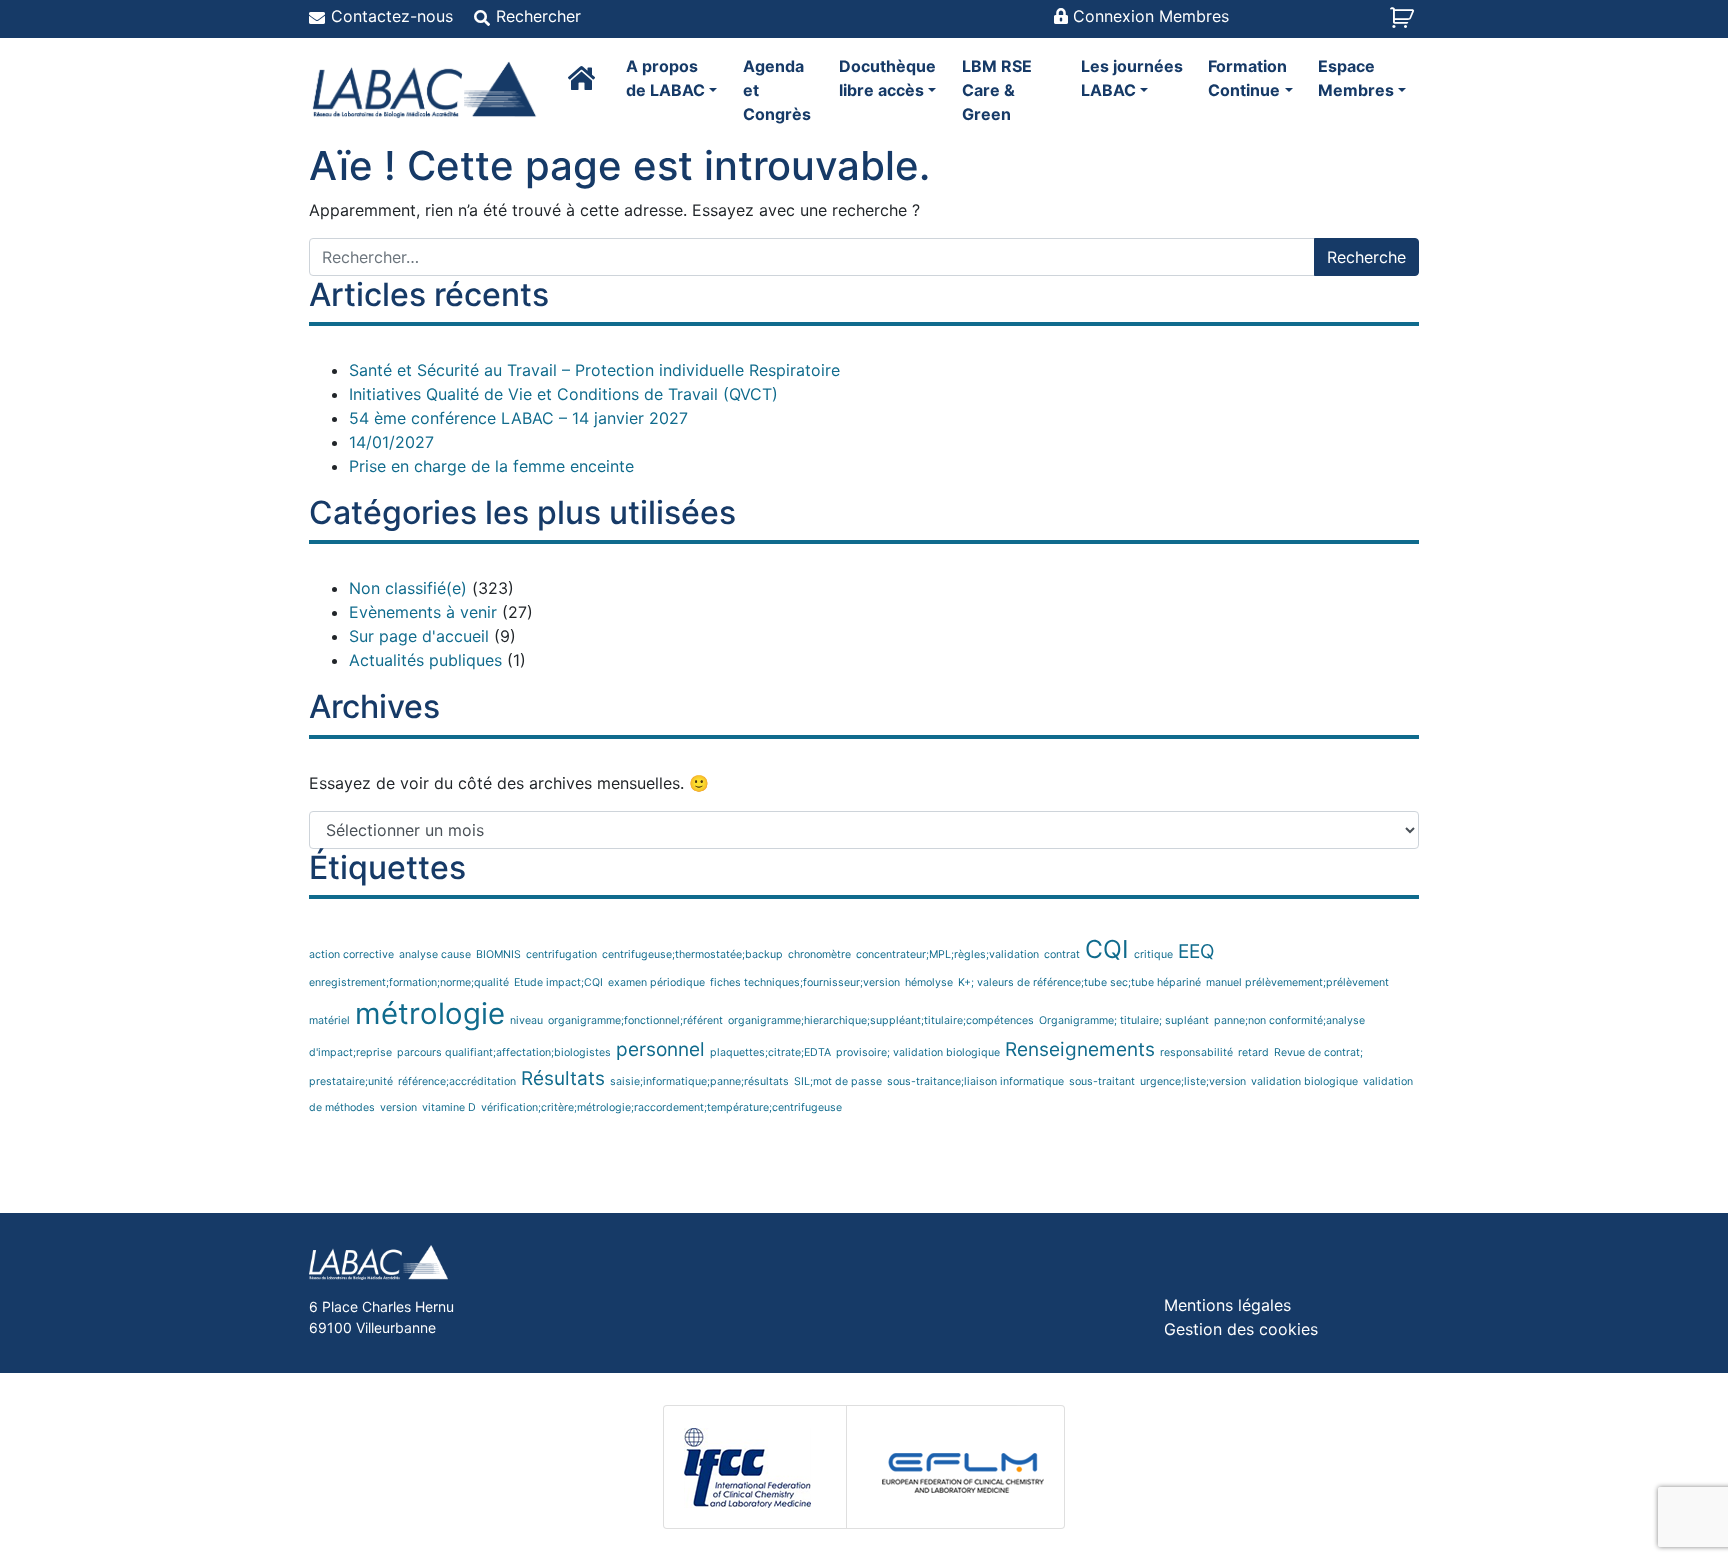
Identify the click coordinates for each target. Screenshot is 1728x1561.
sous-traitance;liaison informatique (975, 1081)
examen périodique (656, 982)
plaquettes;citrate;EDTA (770, 1052)
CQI (1107, 949)
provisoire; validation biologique (918, 1052)
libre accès (887, 78)
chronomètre (819, 954)
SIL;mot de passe (838, 1081)
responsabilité (1196, 1052)
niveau (526, 1020)
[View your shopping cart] (1404, 24)
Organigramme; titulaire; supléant (1124, 1020)
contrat (1062, 954)
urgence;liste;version (1193, 1081)
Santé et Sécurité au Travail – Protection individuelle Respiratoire (594, 370)
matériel (329, 1020)
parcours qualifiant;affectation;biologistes (504, 1052)
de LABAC (665, 78)
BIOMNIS (498, 954)
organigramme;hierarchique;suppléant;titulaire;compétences (881, 1020)
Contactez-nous (392, 16)
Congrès (777, 90)
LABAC (1132, 78)
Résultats (563, 1078)
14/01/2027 (391, 442)
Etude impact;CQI (558, 982)
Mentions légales (1227, 1305)
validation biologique (1304, 1081)
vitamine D (449, 1107)
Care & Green (997, 90)
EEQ (1196, 951)
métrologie (430, 1013)
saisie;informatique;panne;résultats (699, 1081)
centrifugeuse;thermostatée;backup (692, 954)
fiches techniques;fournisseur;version (805, 982)
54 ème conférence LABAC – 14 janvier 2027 (518, 418)
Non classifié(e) (408, 588)
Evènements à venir (423, 612)
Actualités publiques (425, 660)
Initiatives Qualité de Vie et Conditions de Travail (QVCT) (563, 394)
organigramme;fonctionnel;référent (635, 1020)
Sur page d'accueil (419, 636)
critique (1153, 954)
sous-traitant (1102, 1081)
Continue (1247, 78)
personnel (660, 1049)
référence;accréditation (457, 1081)
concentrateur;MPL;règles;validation (947, 954)
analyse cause (435, 954)
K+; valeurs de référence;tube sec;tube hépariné (1079, 982)
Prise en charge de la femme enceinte (491, 466)
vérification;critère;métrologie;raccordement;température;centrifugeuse (661, 1107)
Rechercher (538, 16)
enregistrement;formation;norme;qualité (409, 982)
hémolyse (929, 982)
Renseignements (1080, 1049)
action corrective (351, 954)
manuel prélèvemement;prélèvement (1297, 982)
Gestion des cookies (1241, 1329)
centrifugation (561, 954)
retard (1253, 1052)
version (398, 1107)
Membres (1356, 78)
